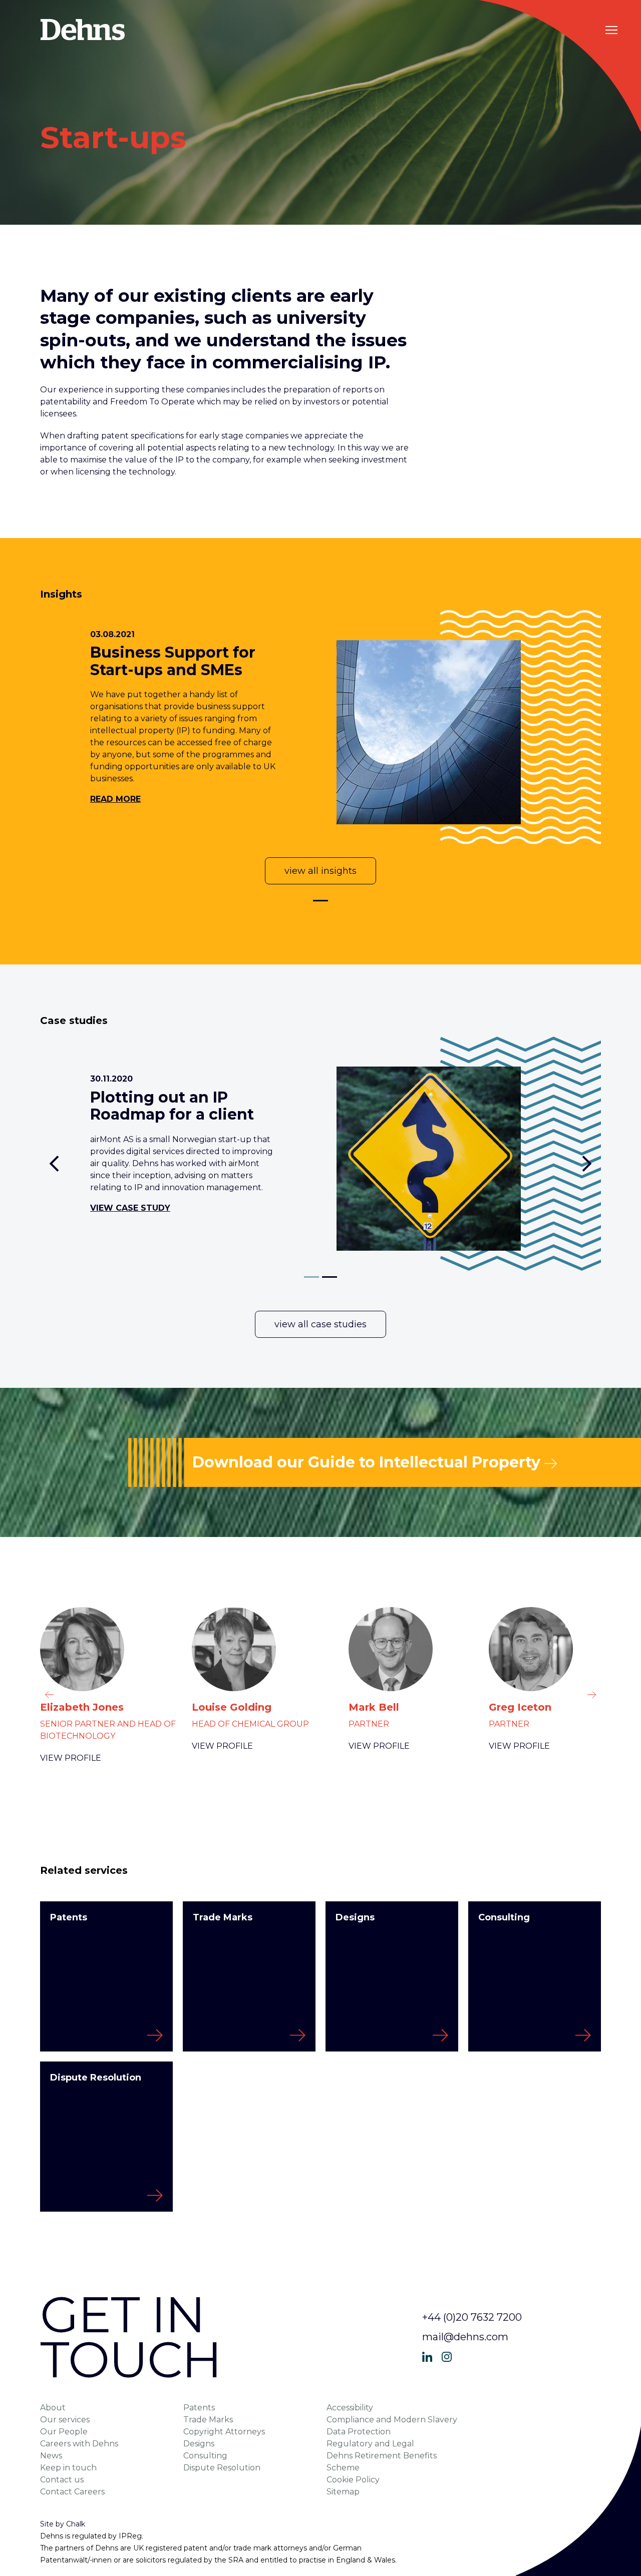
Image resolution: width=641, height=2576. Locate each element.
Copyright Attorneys (224, 2432)
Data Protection (359, 2432)
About (53, 2408)
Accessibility (350, 2408)
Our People (64, 2432)
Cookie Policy (353, 2480)
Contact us (62, 2480)
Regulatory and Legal (370, 2444)
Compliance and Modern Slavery (392, 2420)
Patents (199, 2408)
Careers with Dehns (79, 2444)
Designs (199, 2444)
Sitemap (343, 2492)
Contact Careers (72, 2492)
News (51, 2456)
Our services (65, 2420)
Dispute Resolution (222, 2468)
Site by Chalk (63, 2524)
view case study (130, 1208)
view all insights (320, 871)
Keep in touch (68, 2468)
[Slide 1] (330, 1277)
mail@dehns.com (465, 2337)
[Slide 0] (320, 901)
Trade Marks (208, 2420)
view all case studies (320, 1324)
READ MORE (115, 799)
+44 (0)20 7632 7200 (472, 2317)
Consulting (205, 2456)
